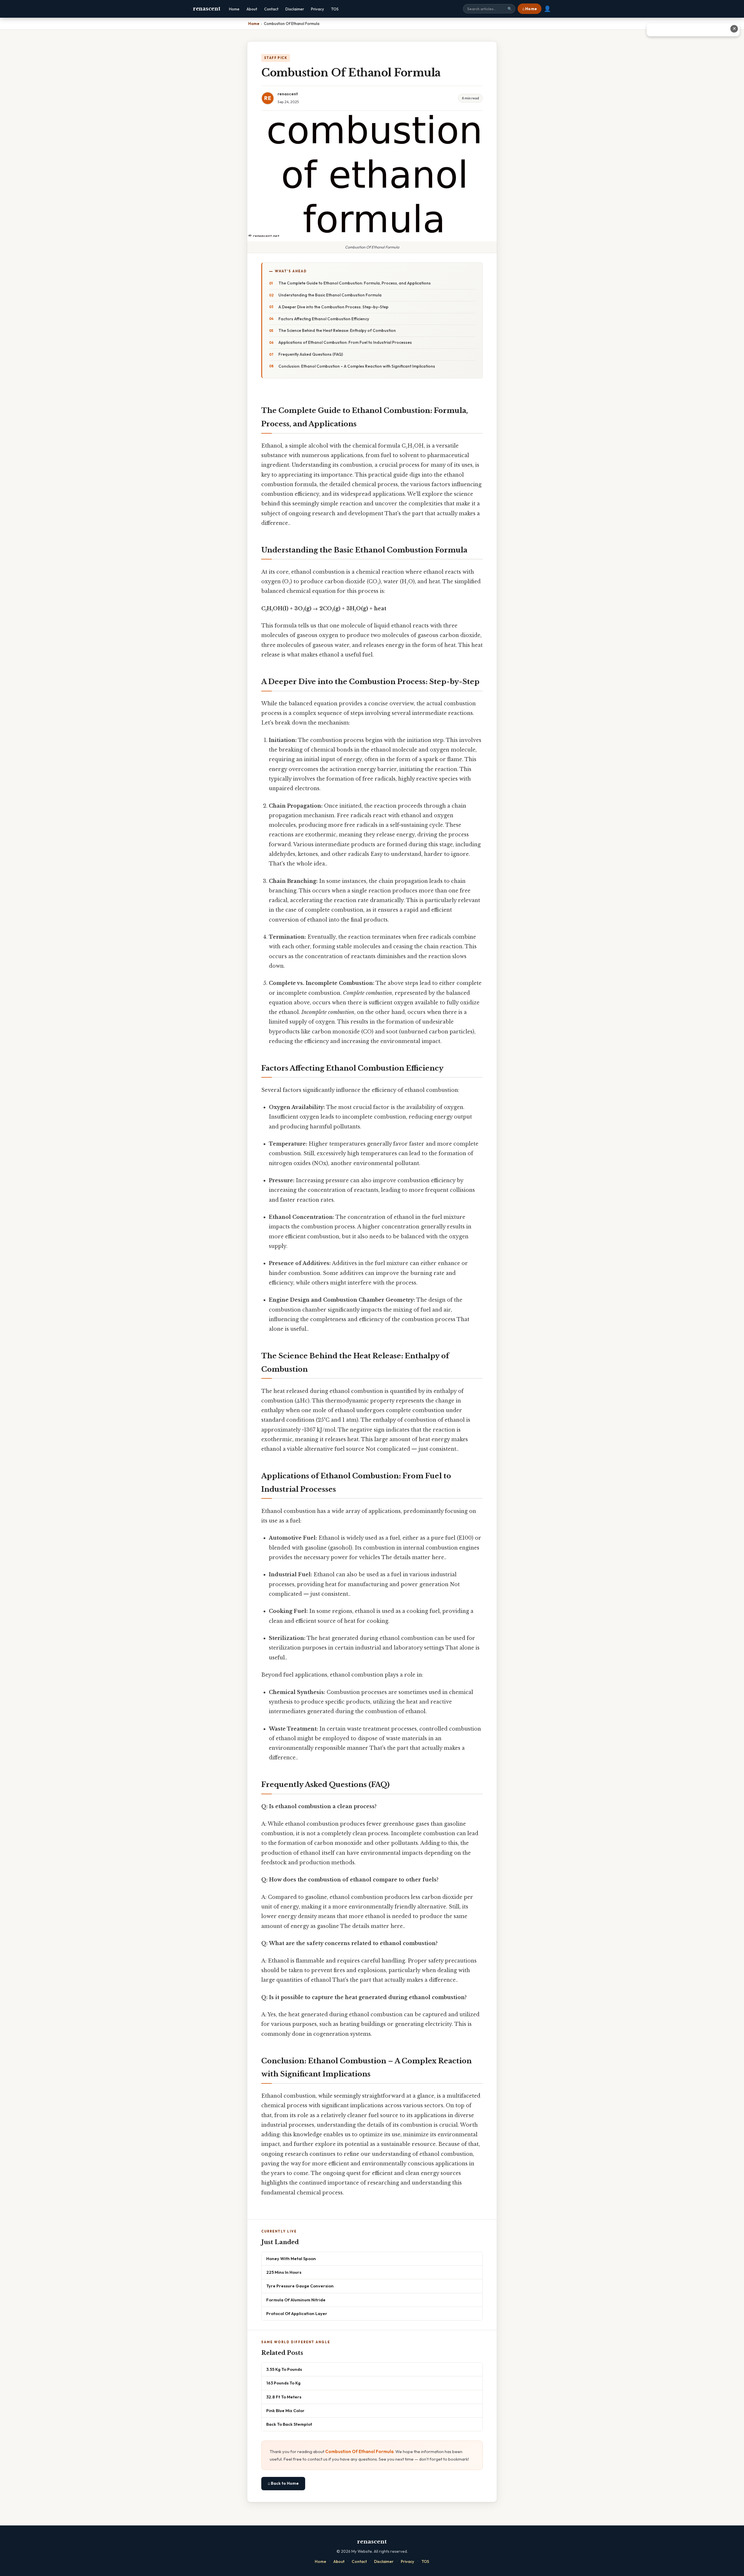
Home (234, 9)
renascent (206, 9)
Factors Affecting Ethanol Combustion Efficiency (324, 319)
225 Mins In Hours (284, 2272)
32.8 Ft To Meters (284, 2397)
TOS (335, 9)
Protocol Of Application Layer (297, 2313)
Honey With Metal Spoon (291, 2259)
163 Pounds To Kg (283, 2383)
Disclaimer (295, 9)
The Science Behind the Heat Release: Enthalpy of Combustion (337, 330)
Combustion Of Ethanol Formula (359, 2451)
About (252, 9)
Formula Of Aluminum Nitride (296, 2300)
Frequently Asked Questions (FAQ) (311, 354)
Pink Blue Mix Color (285, 2410)
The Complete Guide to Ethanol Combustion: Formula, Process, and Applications (355, 283)
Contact (271, 9)
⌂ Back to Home (283, 2483)
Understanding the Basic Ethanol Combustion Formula (330, 295)
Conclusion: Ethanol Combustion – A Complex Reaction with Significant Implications (357, 366)
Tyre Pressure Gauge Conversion (300, 2286)
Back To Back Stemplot (289, 2424)
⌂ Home (530, 9)
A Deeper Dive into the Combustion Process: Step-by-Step (333, 307)
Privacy (318, 9)
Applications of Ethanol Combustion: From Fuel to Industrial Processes (345, 342)
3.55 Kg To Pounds (284, 2369)
